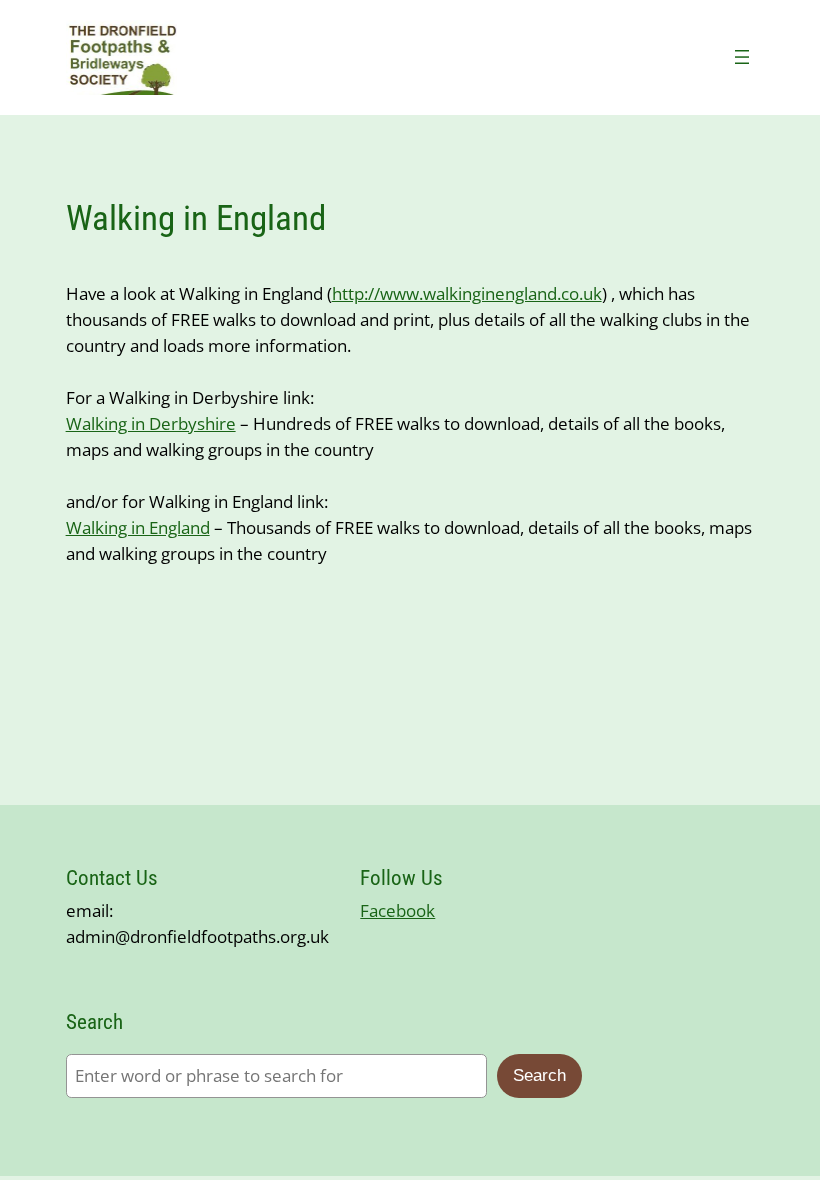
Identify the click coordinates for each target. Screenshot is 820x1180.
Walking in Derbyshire (151, 423)
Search (539, 1075)
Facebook (397, 910)
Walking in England (138, 527)
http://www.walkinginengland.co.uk (467, 293)
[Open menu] (742, 57)
